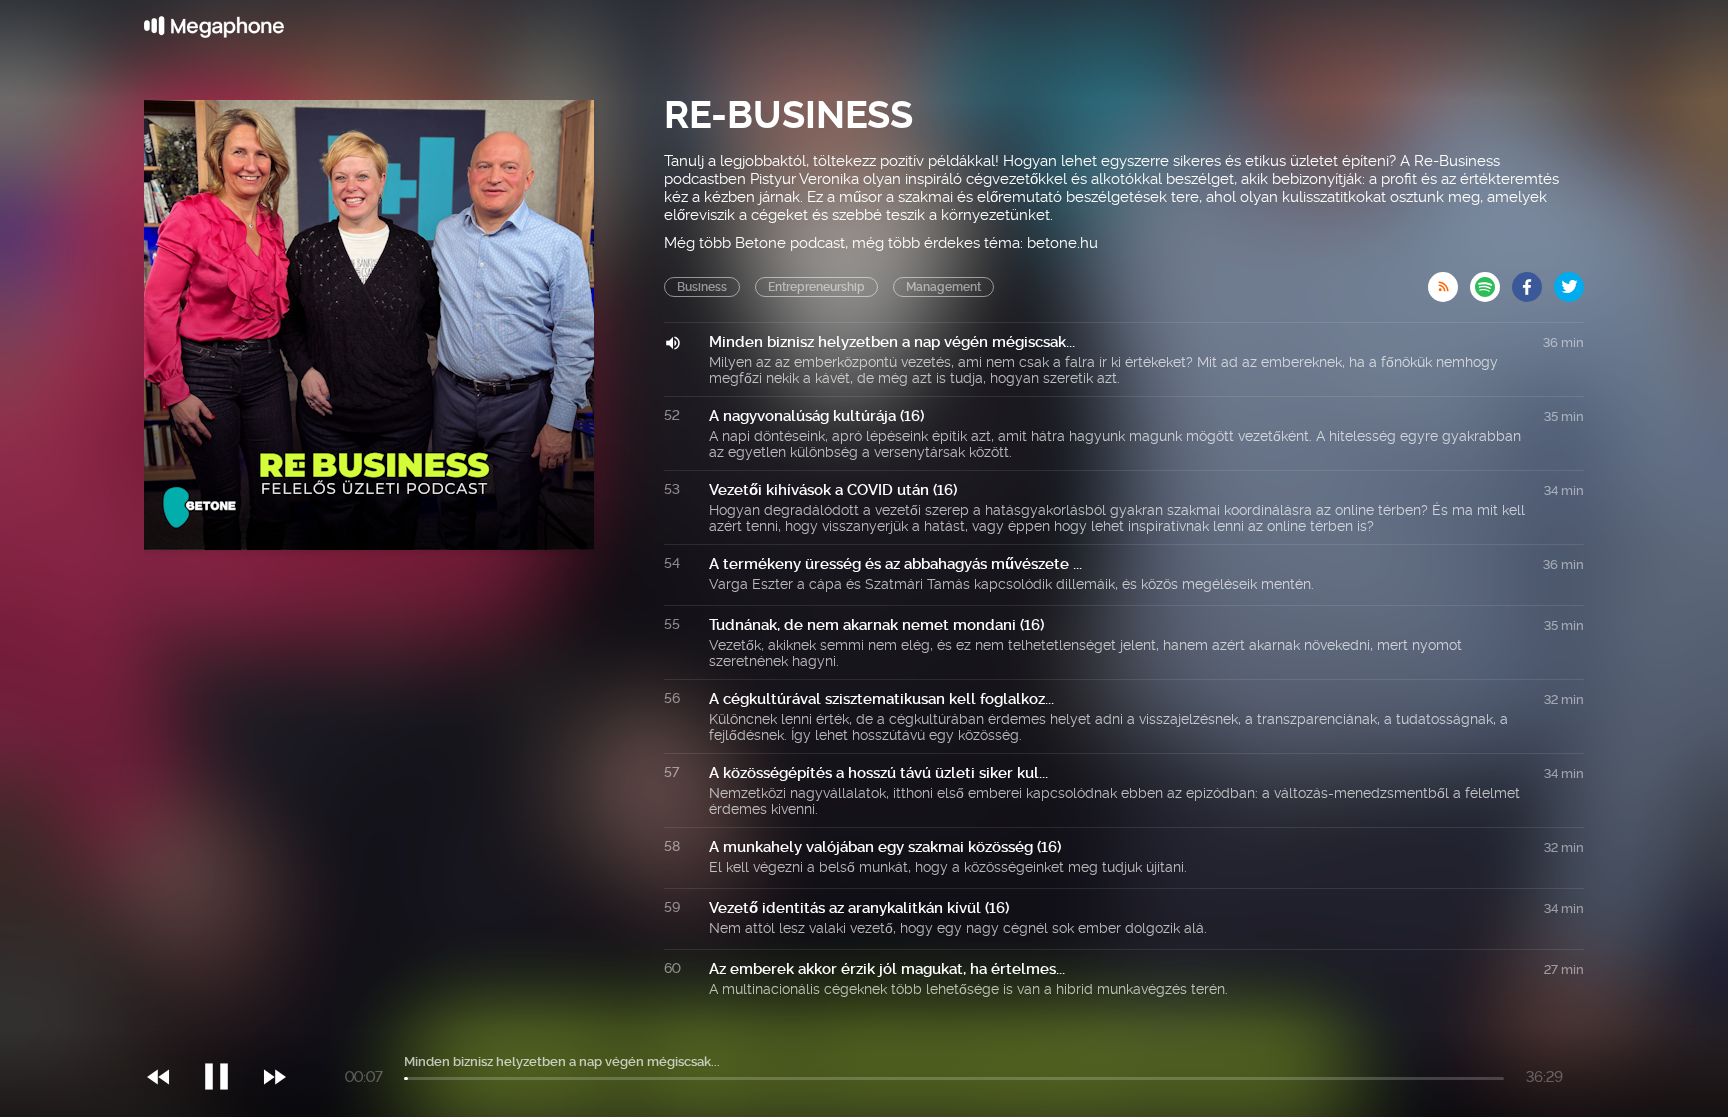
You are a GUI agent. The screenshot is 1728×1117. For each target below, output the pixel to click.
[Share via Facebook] (1533, 281)
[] (226, 1036)
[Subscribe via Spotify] (1491, 281)
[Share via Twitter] (1569, 281)
